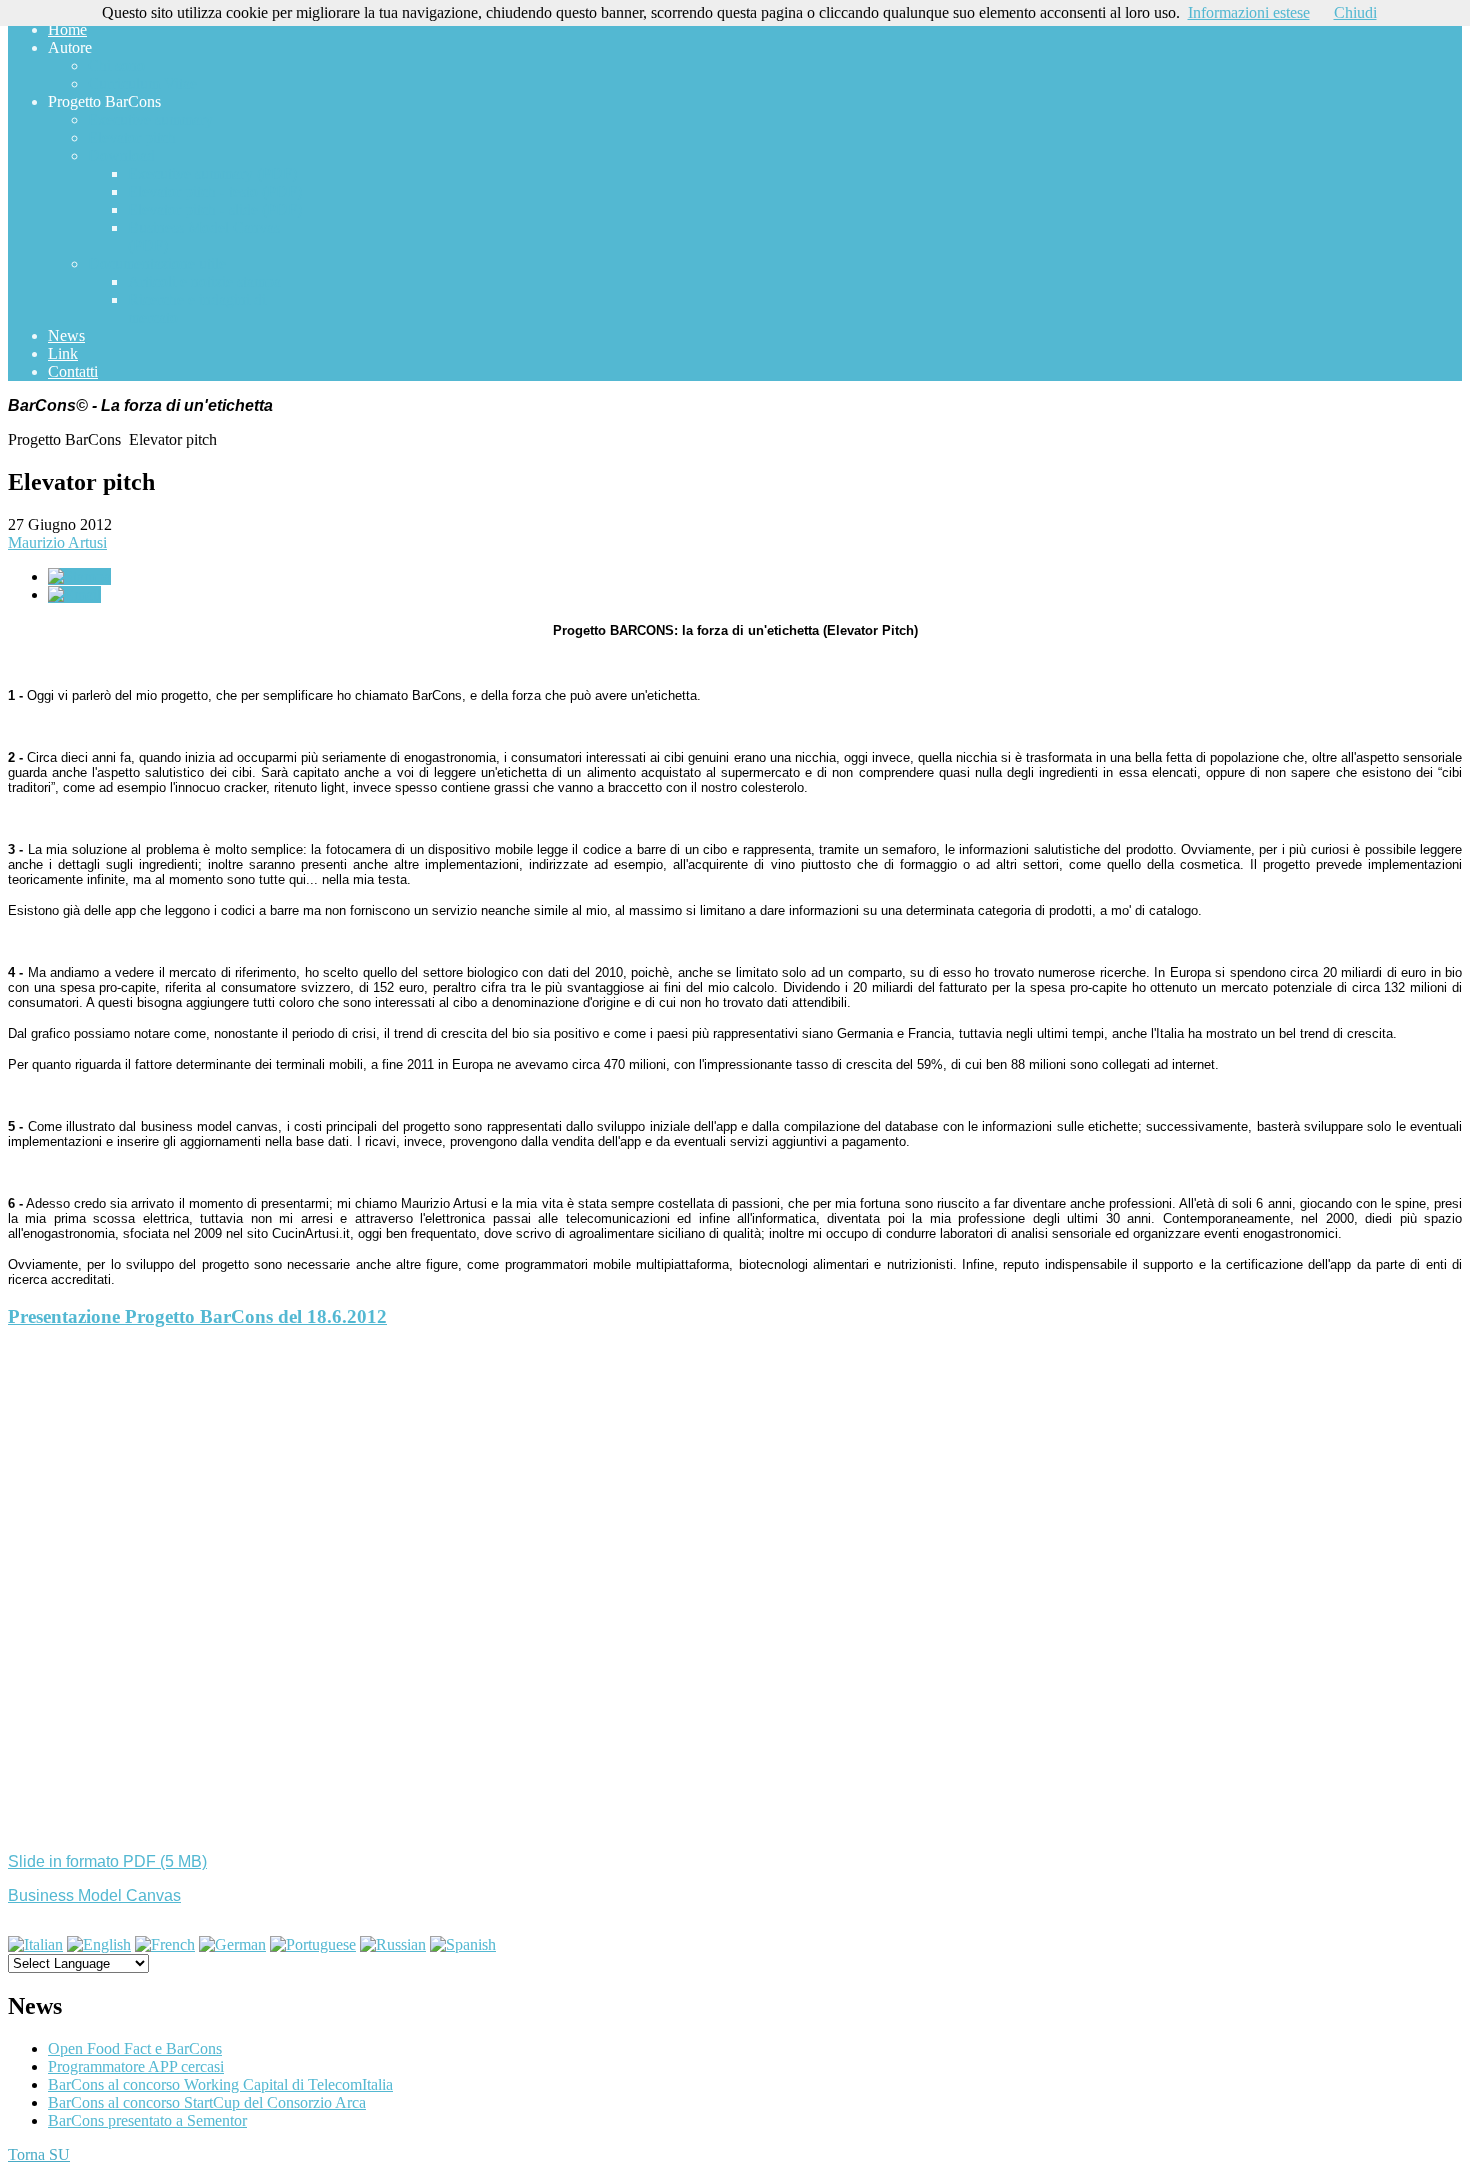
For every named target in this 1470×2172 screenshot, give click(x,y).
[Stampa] (79, 576)
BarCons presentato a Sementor (147, 2120)
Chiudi (1355, 12)
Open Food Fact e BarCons (135, 2048)
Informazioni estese (1249, 12)
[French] (165, 1944)
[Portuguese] (313, 1944)
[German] (232, 1944)
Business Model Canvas (94, 1895)
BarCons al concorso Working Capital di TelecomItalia (220, 2084)
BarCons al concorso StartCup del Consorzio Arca (207, 2102)
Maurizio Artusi (57, 542)
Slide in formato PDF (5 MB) (107, 1861)
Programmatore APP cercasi (136, 2066)
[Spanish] (463, 1944)
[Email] (74, 594)
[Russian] (393, 1944)
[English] (99, 1944)
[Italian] (35, 1944)
